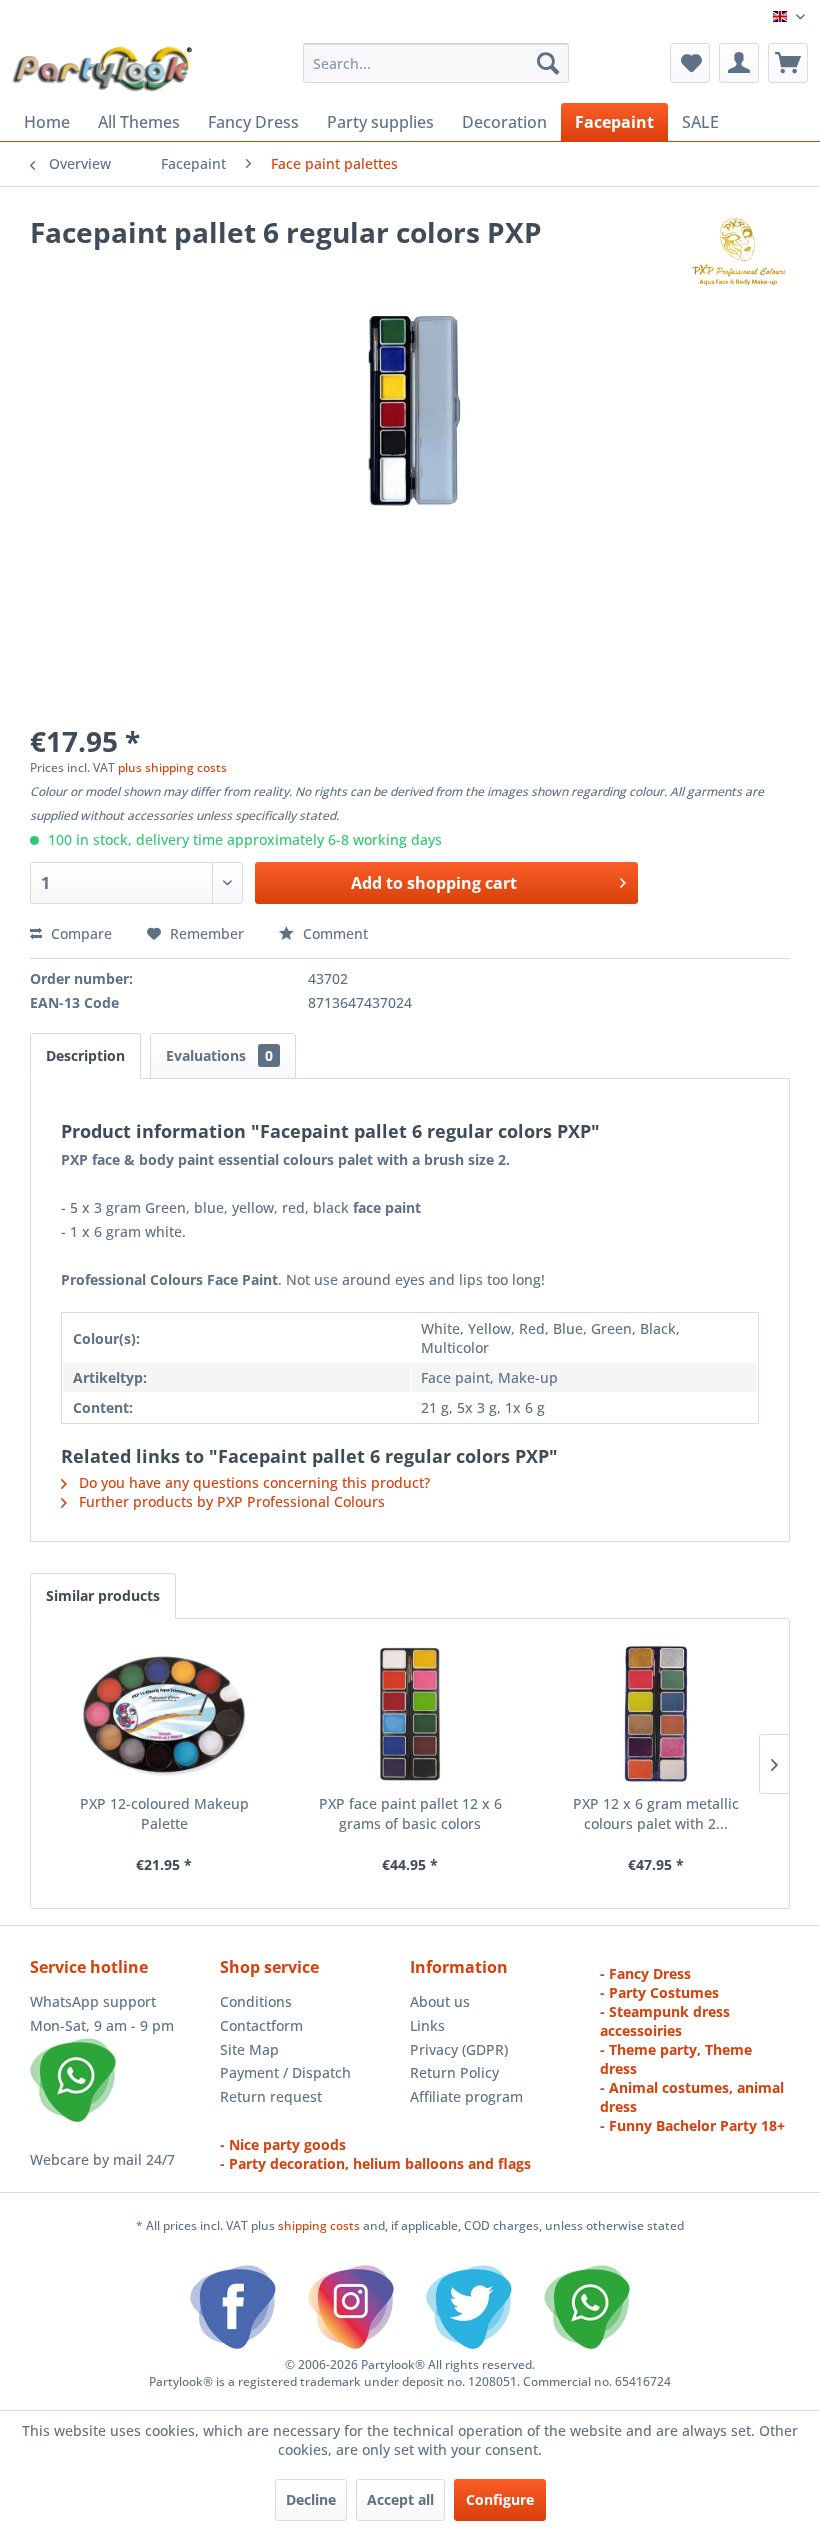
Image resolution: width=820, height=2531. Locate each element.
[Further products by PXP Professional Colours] (738, 252)
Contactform (261, 2025)
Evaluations (219, 1055)
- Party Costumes (659, 1992)
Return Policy (454, 2072)
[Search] (548, 63)
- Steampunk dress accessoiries (665, 2021)
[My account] (739, 63)
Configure (500, 2499)
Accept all (400, 2499)
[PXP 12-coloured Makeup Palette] (164, 1714)
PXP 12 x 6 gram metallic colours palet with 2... (656, 1813)
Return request (271, 2096)
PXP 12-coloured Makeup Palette (164, 1813)
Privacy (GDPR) (459, 2049)
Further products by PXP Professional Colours (230, 1501)
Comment (333, 933)
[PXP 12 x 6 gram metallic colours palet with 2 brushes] (656, 1714)
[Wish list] (690, 63)
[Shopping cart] (788, 63)
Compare (79, 933)
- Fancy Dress (645, 1973)
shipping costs (320, 2225)
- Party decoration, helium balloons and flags (375, 2163)
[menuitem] (436, 63)
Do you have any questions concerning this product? (252, 1482)
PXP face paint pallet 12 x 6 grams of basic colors (410, 1813)
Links (427, 2025)
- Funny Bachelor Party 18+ (692, 2125)
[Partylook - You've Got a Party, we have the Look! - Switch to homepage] (103, 68)
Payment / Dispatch (285, 2072)
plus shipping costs (172, 767)
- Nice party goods (283, 2144)
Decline (311, 2499)
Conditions (256, 2001)
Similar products (103, 1595)
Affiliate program (466, 2096)
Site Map (249, 2049)
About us (440, 2001)
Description (85, 1055)
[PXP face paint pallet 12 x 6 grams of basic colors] (410, 1714)
